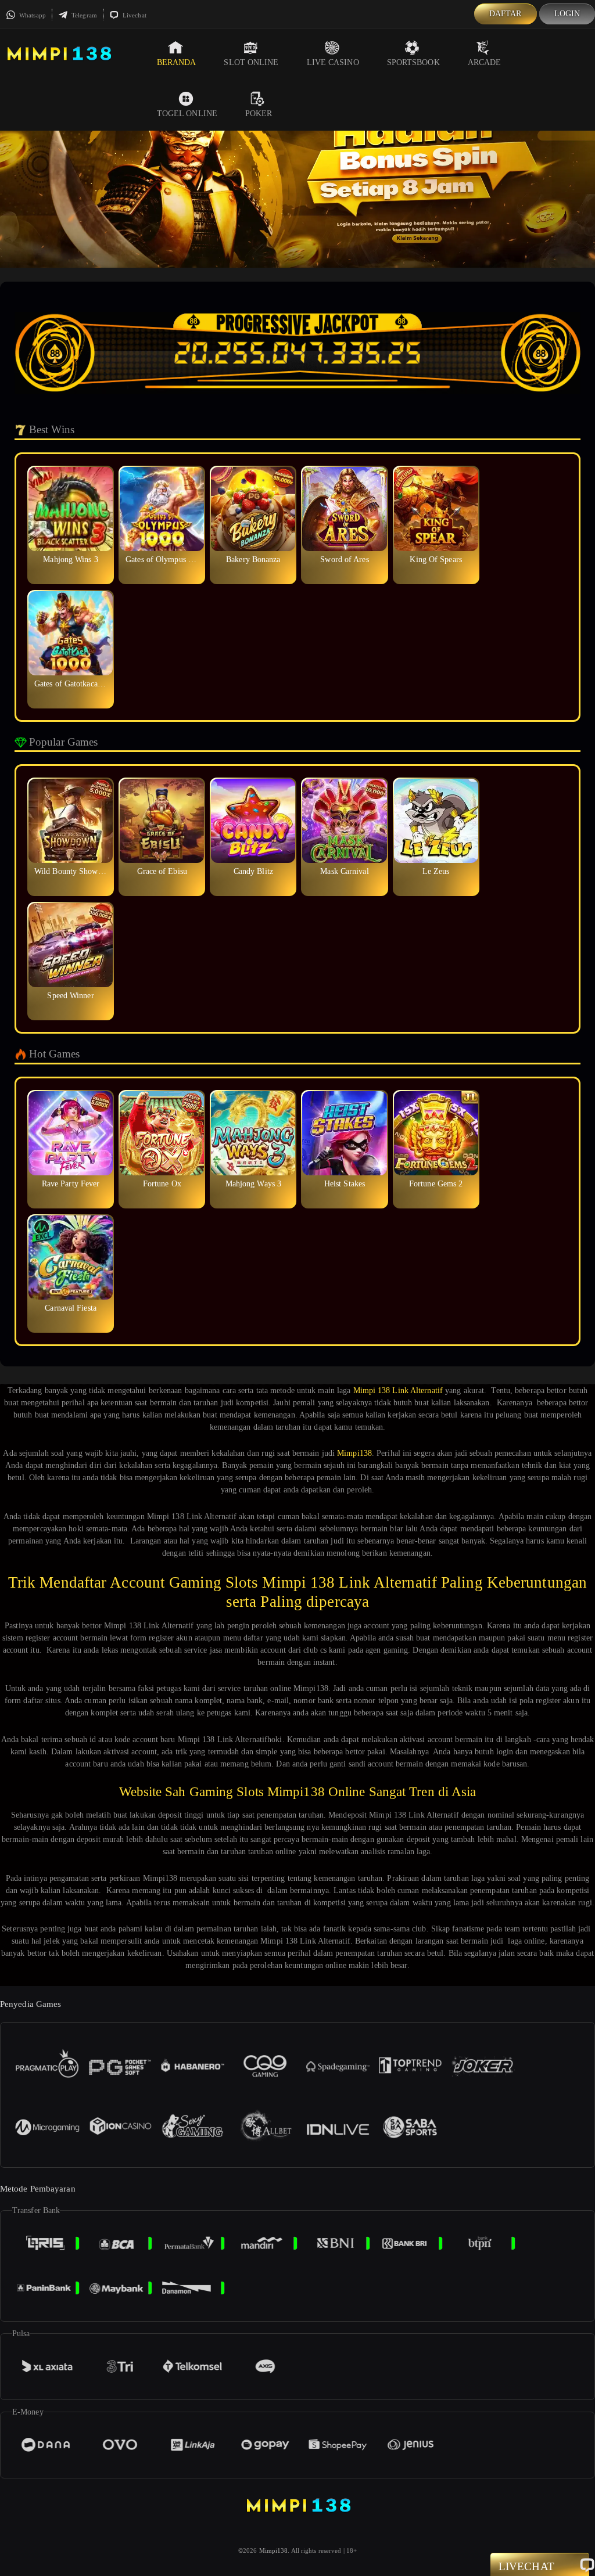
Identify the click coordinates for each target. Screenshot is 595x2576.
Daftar (506, 14)
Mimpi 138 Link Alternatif (398, 1390)
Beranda (177, 62)
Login (567, 14)
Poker (259, 114)
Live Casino (333, 62)
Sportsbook (413, 62)
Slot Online (251, 62)
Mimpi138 (354, 1453)
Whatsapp (32, 15)
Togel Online (187, 114)
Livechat (134, 15)
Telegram (83, 15)
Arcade (485, 62)
